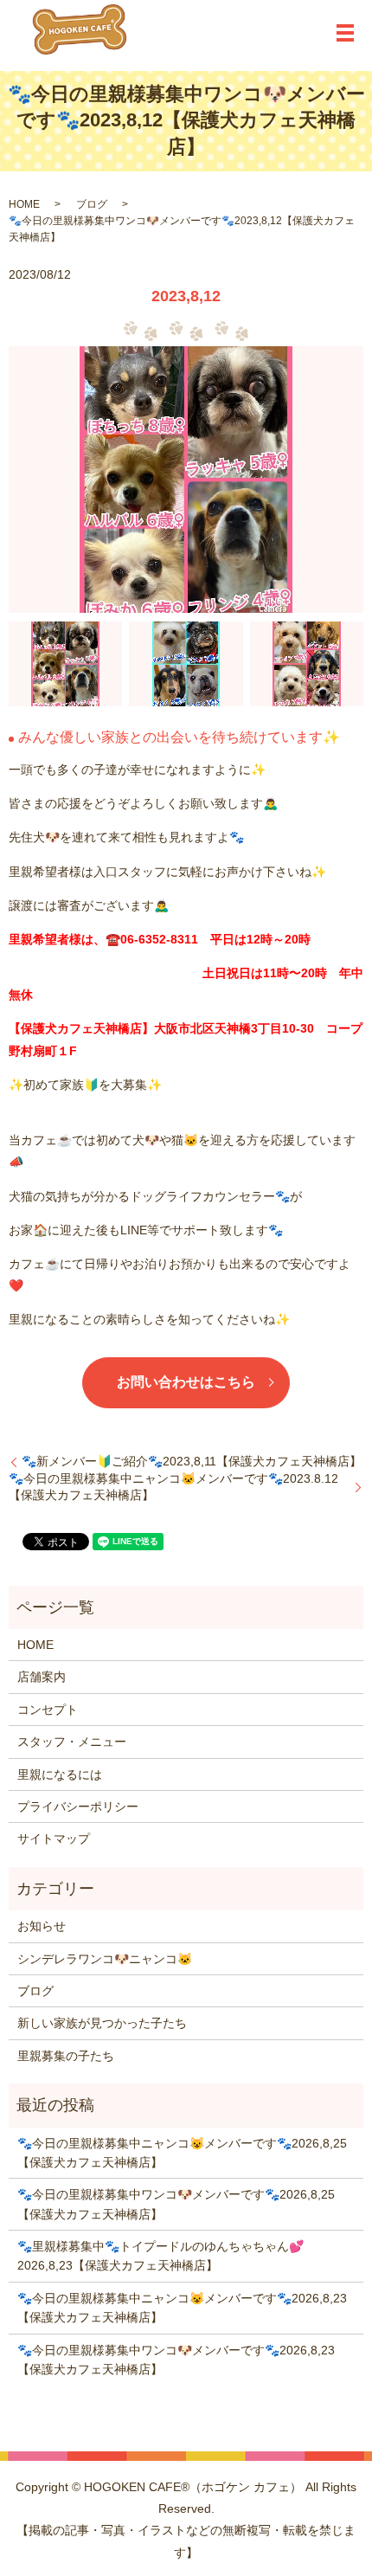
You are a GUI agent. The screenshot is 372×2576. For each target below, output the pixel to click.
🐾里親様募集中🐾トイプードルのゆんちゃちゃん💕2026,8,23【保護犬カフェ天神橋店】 (160, 2256)
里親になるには (60, 1774)
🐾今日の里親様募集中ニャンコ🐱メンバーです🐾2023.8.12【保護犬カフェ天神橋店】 (173, 1487)
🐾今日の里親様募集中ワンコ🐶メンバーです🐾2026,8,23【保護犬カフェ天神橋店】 (176, 2360)
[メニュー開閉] (345, 33)
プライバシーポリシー (78, 1806)
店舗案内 (42, 1677)
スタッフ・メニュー (72, 1742)
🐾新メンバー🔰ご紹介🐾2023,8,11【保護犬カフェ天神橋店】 (192, 1461)
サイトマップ (54, 1839)
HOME (24, 204)
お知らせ (42, 1926)
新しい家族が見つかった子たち (102, 2023)
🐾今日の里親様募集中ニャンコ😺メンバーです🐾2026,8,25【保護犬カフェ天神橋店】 (182, 2153)
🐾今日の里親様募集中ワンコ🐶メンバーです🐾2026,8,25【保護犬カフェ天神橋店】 (176, 2204)
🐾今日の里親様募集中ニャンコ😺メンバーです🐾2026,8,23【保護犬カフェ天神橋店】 (182, 2308)
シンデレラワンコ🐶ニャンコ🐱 (105, 1959)
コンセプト (48, 1710)
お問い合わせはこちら (186, 1382)
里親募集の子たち (66, 2056)
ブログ (92, 204)
